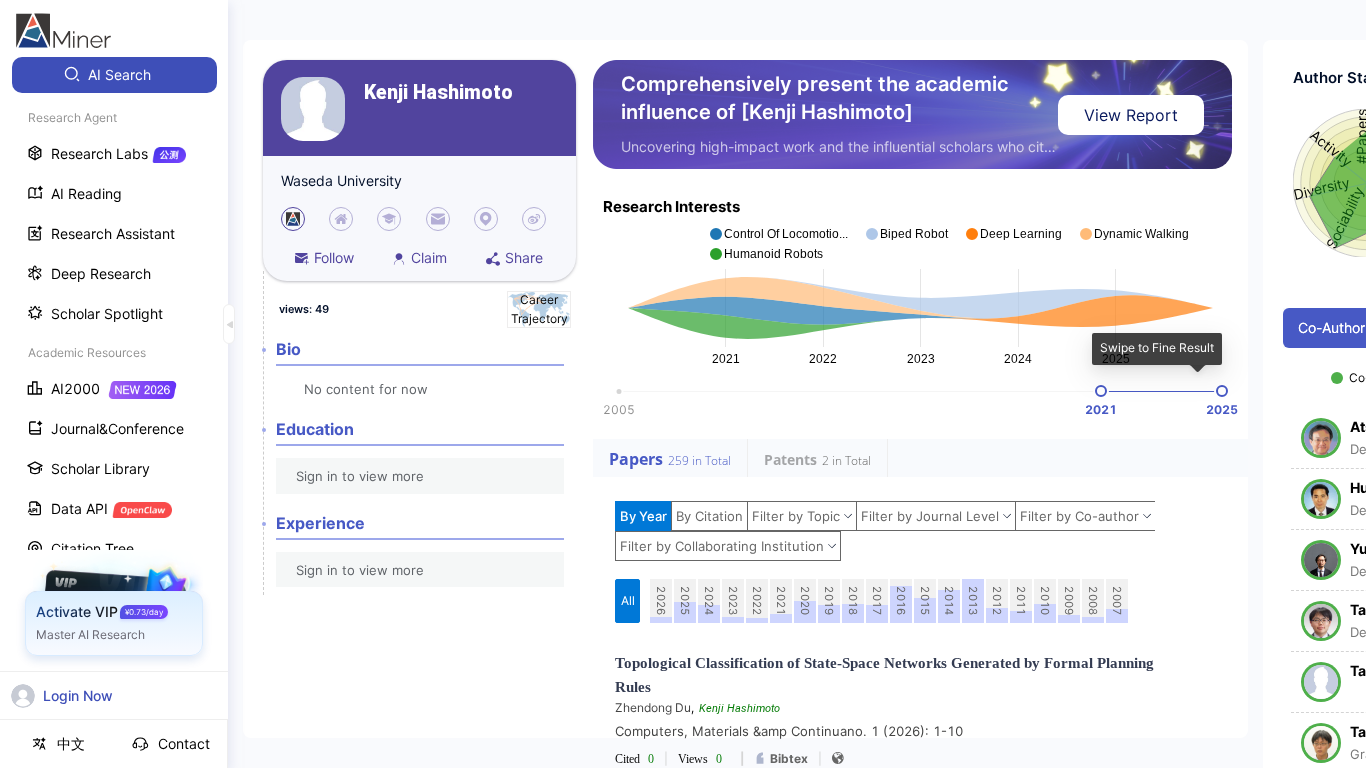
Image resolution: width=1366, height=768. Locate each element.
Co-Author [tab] (1331, 327)
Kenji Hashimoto (438, 92)
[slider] (1101, 391)
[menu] (114, 371)
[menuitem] (114, 75)
